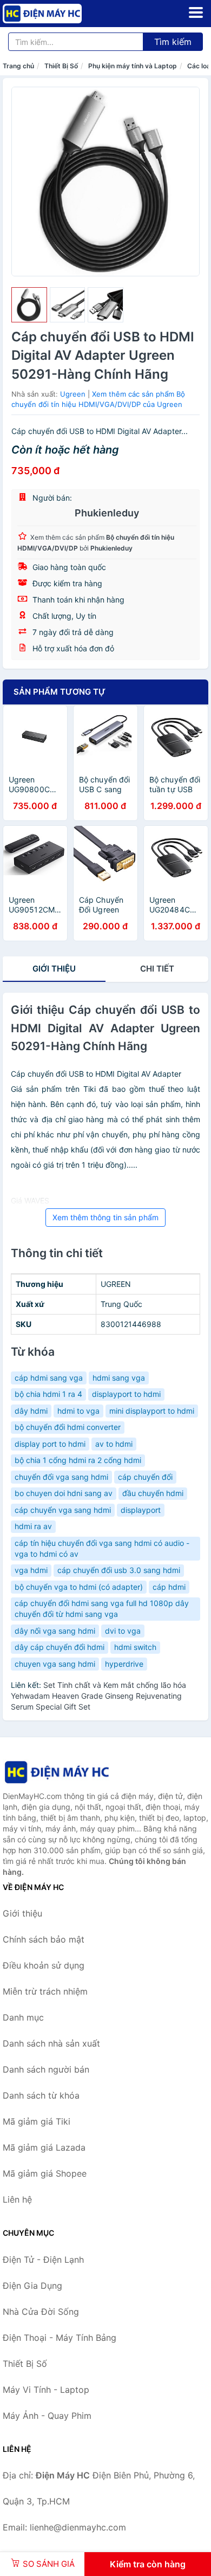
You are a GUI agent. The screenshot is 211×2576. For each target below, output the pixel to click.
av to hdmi (114, 1444)
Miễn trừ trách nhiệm (45, 1991)
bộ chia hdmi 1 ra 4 (48, 1394)
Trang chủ (18, 66)
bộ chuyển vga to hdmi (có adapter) (79, 1587)
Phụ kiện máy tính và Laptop (133, 66)
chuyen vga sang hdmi (55, 1664)
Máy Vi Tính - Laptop (46, 2390)
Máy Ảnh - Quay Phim (47, 2416)
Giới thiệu (54, 969)
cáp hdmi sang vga (49, 1378)
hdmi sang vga (119, 1378)
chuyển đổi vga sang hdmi (61, 1477)
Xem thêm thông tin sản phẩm (105, 1217)
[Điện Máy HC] (57, 1772)
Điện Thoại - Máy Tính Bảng (60, 2338)
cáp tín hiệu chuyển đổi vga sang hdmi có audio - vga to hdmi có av (102, 1548)
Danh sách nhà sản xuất (51, 2043)
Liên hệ (17, 2199)
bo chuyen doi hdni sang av (64, 1493)
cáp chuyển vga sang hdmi (63, 1510)
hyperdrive (124, 1664)
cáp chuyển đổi (145, 1477)
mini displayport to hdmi (152, 1411)
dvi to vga (123, 1631)
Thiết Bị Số (61, 66)
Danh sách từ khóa (41, 2095)
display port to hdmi (50, 1444)
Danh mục (23, 2017)
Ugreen (73, 394)
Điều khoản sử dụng (44, 1965)
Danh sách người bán (46, 2069)
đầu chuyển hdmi (153, 1493)
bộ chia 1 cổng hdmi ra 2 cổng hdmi (78, 1460)
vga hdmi (31, 1570)
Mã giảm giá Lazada (44, 2147)
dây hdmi (31, 1411)
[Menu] (196, 12)
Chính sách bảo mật (44, 1939)
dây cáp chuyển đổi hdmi (60, 1647)
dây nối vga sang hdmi (55, 1631)
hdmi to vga (78, 1411)
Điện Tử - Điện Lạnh (43, 2260)
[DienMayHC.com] (58, 14)
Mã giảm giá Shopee (45, 2173)
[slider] (29, 305)
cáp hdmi (169, 1587)
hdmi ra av (33, 1526)
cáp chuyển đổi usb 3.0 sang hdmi (119, 1570)
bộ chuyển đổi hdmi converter (68, 1427)
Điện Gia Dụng (32, 2286)
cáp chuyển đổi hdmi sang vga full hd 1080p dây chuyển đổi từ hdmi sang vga (102, 1609)
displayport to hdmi (126, 1394)
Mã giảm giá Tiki (37, 2121)
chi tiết (157, 969)
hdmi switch (135, 1647)
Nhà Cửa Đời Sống (41, 2312)
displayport (141, 1510)
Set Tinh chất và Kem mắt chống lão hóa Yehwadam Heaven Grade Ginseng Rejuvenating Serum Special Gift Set (98, 1696)
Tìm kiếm (173, 42)
